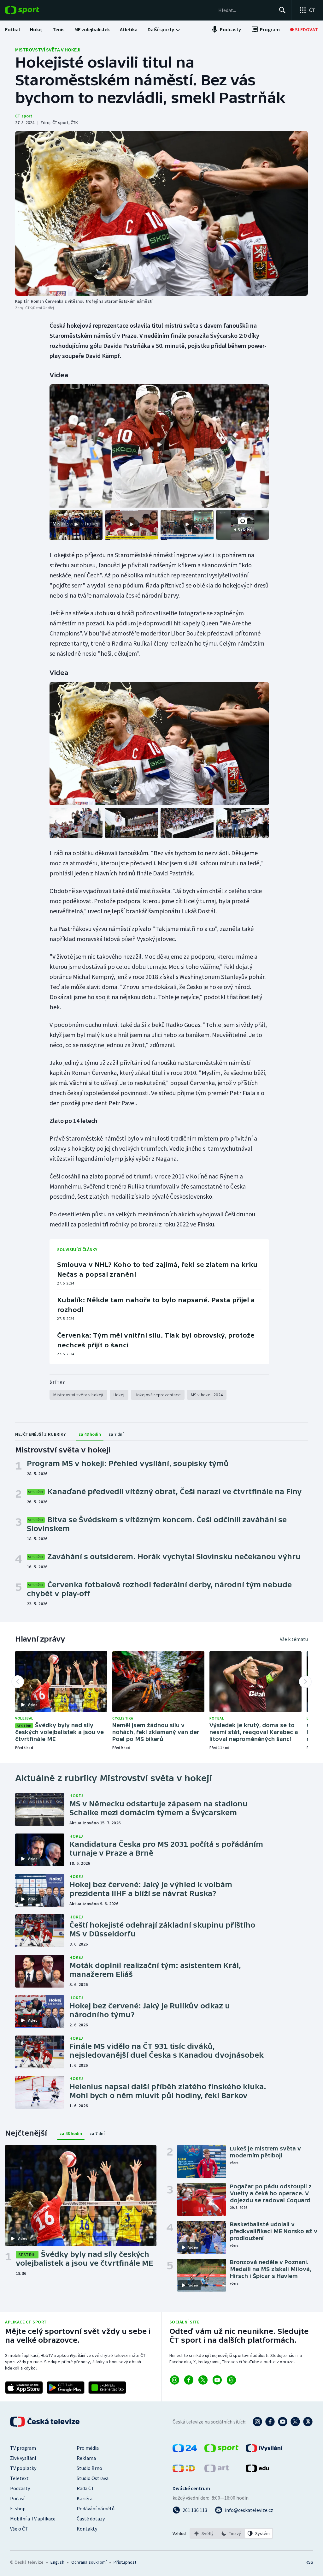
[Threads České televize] (308, 2422)
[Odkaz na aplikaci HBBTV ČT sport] (107, 2388)
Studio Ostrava (93, 2478)
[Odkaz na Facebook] (189, 2380)
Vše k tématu (294, 1639)
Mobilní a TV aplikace (33, 2519)
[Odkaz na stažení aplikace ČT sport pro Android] (66, 2388)
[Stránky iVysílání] (264, 2450)
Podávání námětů (96, 2508)
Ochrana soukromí (89, 2562)
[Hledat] (282, 10)
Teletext (19, 2478)
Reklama (86, 2458)
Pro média (88, 2448)
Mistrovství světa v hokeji (48, 50)
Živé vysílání (23, 2458)
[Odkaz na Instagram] (175, 2380)
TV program (23, 2448)
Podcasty (20, 2488)
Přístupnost (125, 2562)
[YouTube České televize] (283, 2422)
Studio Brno (89, 2468)
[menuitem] (12, 29)
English (57, 2562)
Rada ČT (85, 2488)
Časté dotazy (91, 2519)
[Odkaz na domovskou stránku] (32, 10)
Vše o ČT (19, 2529)
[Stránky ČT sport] (221, 2450)
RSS (309, 2562)
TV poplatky (23, 2468)
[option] (204, 2533)
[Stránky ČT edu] (257, 2470)
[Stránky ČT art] (217, 2470)
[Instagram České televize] (257, 2422)
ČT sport (24, 116)
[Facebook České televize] (270, 2422)
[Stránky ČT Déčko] (184, 2470)
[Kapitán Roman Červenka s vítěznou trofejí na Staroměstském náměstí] (161, 213)
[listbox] (231, 2533)
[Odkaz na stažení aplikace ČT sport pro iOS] (24, 2388)
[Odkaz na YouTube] (217, 2380)
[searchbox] (246, 10)
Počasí (17, 2498)
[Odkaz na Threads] (231, 2380)
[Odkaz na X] (203, 2380)
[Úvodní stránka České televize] (45, 2422)
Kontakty (87, 2529)
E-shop (18, 2508)
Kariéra (85, 2498)
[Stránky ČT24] (185, 2450)
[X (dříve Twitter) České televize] (295, 2422)
